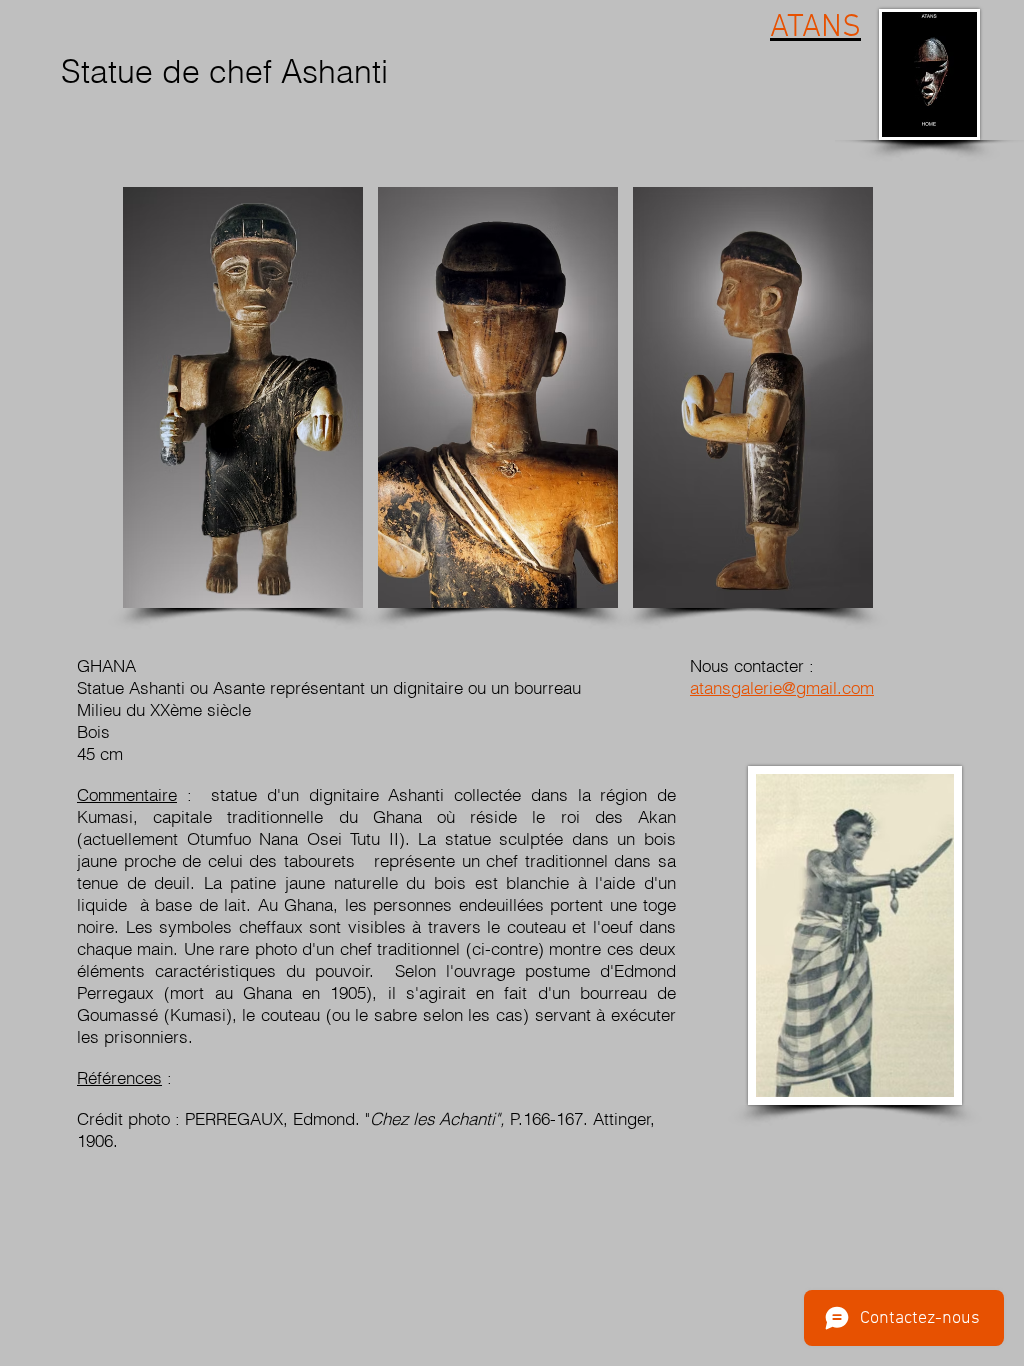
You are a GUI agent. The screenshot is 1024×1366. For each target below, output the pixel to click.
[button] (243, 397)
